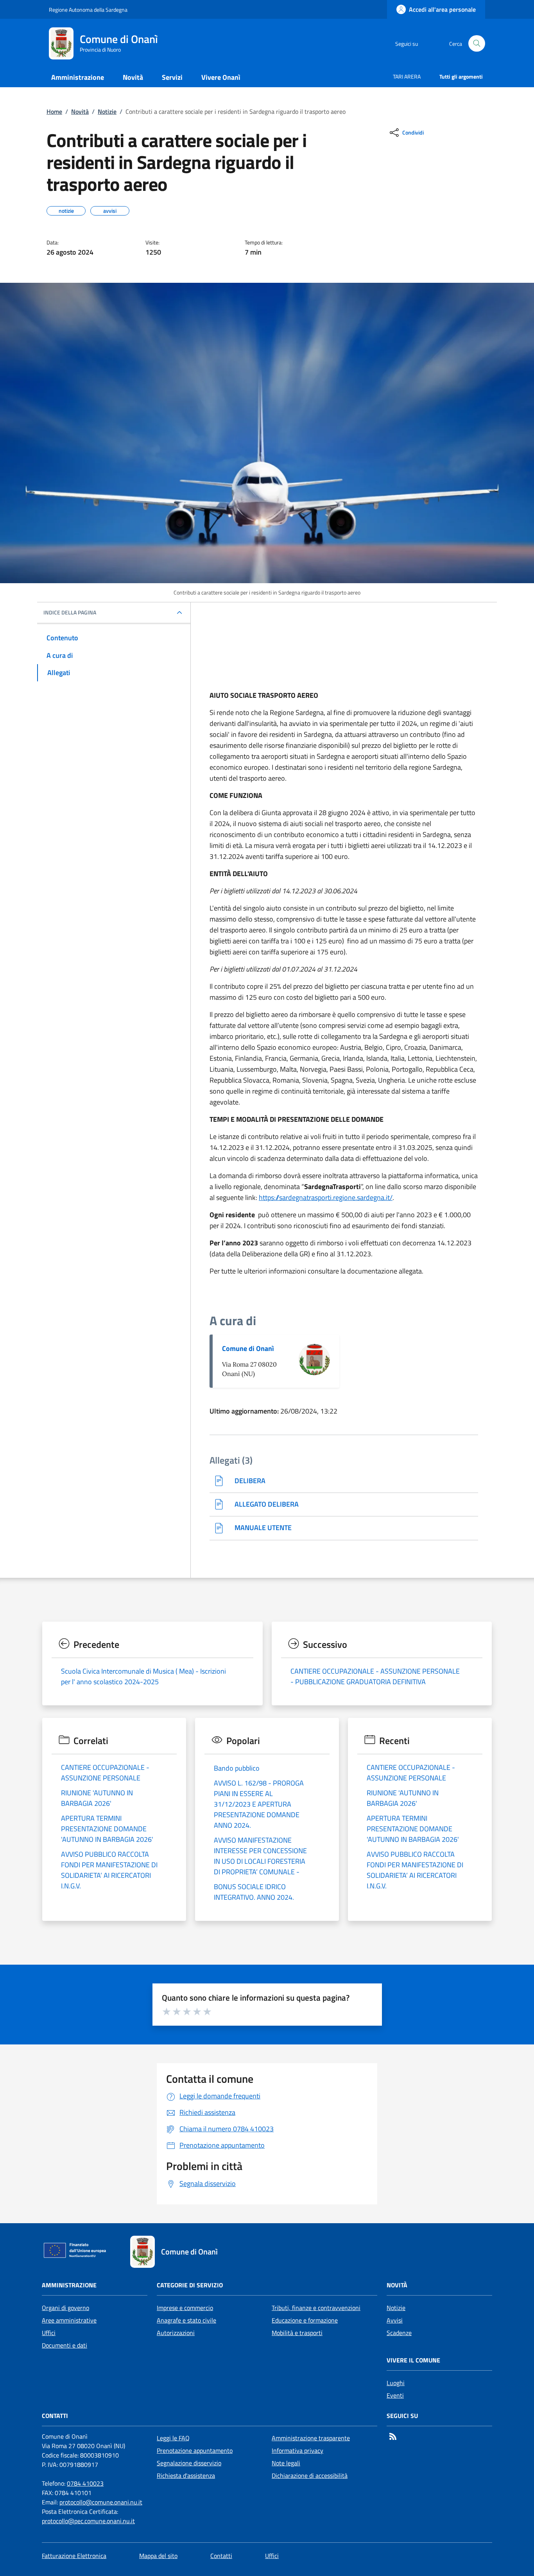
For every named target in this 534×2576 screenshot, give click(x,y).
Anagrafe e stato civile (186, 2320)
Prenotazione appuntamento (195, 2450)
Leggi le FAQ (173, 2438)
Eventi (395, 2395)
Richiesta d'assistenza (186, 2475)
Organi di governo (65, 2308)
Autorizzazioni (176, 2333)
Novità (80, 111)
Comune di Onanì (248, 1348)
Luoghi (396, 2383)
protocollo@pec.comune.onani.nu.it (88, 2521)
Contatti (221, 2556)
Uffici (49, 2333)
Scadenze (399, 2333)
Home (54, 111)
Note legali (286, 2463)
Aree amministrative (69, 2320)
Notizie (107, 111)
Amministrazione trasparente (311, 2438)
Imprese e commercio (185, 2308)
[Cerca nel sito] (477, 44)
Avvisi (395, 2320)
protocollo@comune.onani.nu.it (101, 2502)
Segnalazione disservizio (189, 2463)
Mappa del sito (158, 2556)
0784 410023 (85, 2483)
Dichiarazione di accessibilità (310, 2475)
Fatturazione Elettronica (74, 2556)
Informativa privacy (297, 2450)
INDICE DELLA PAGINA (70, 613)
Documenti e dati (65, 2345)
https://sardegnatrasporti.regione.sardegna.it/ (326, 1197)
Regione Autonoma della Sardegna (88, 10)
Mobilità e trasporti (297, 2333)
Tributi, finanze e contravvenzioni (316, 2308)
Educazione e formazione (305, 2320)
